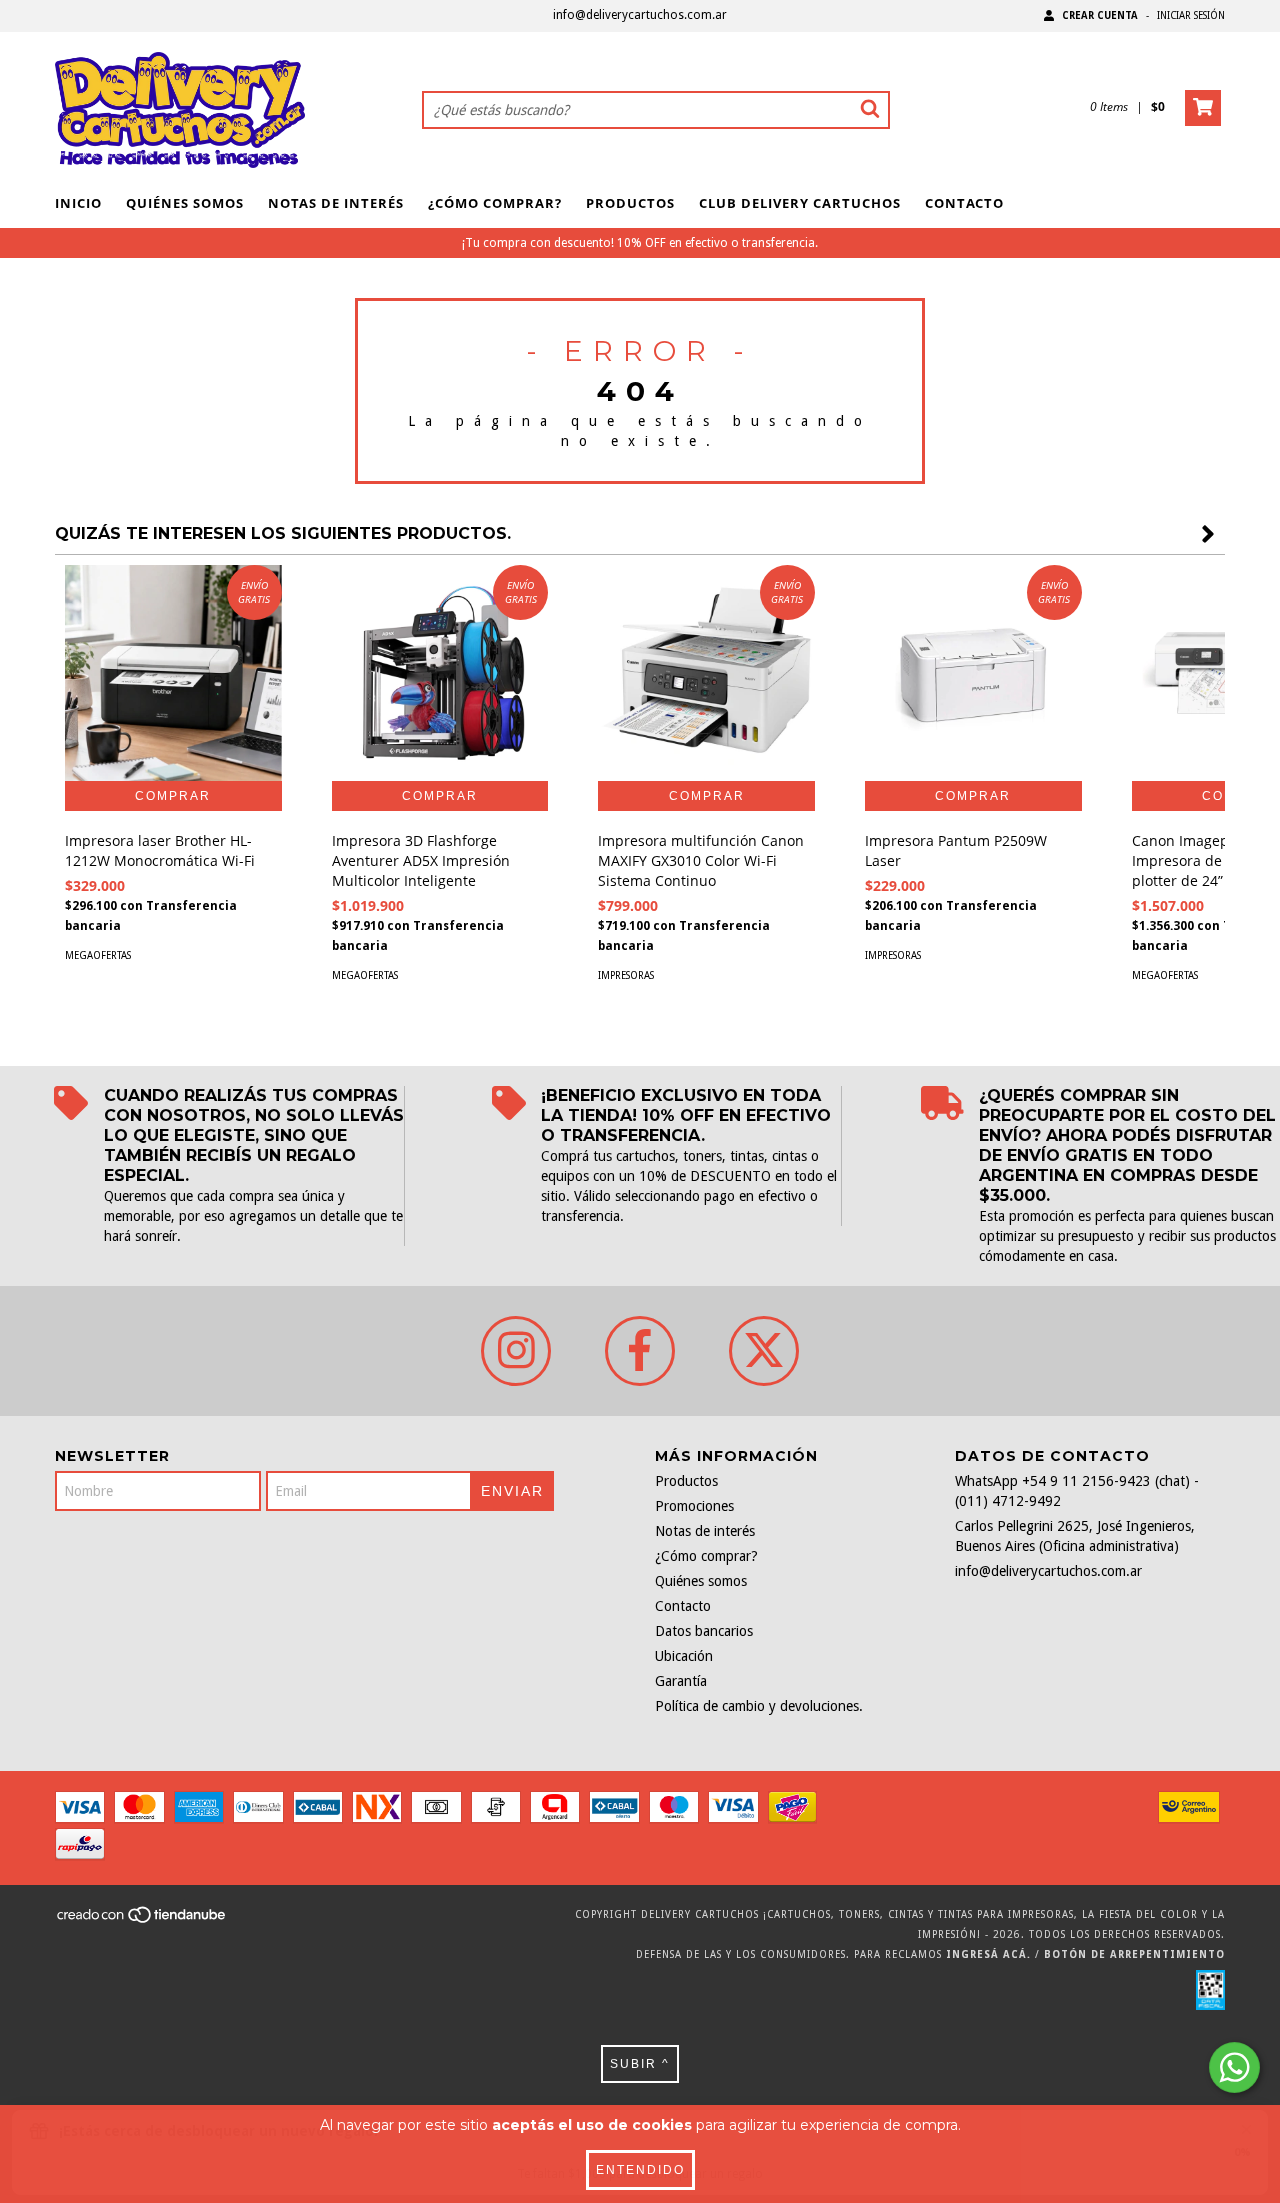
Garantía (681, 1681)
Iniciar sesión (1191, 15)
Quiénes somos (185, 203)
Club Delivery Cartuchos (800, 203)
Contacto (964, 203)
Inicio (78, 203)
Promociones (694, 1506)
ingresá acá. (988, 1954)
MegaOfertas (98, 955)
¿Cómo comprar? (495, 203)
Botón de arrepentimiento (1134, 1954)
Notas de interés (336, 203)
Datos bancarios (704, 1631)
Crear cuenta (1100, 15)
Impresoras (626, 975)
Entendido (640, 2170)
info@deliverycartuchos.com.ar (640, 15)
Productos (630, 203)
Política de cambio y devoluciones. (759, 1706)
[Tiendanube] (142, 1921)
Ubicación (684, 1656)
